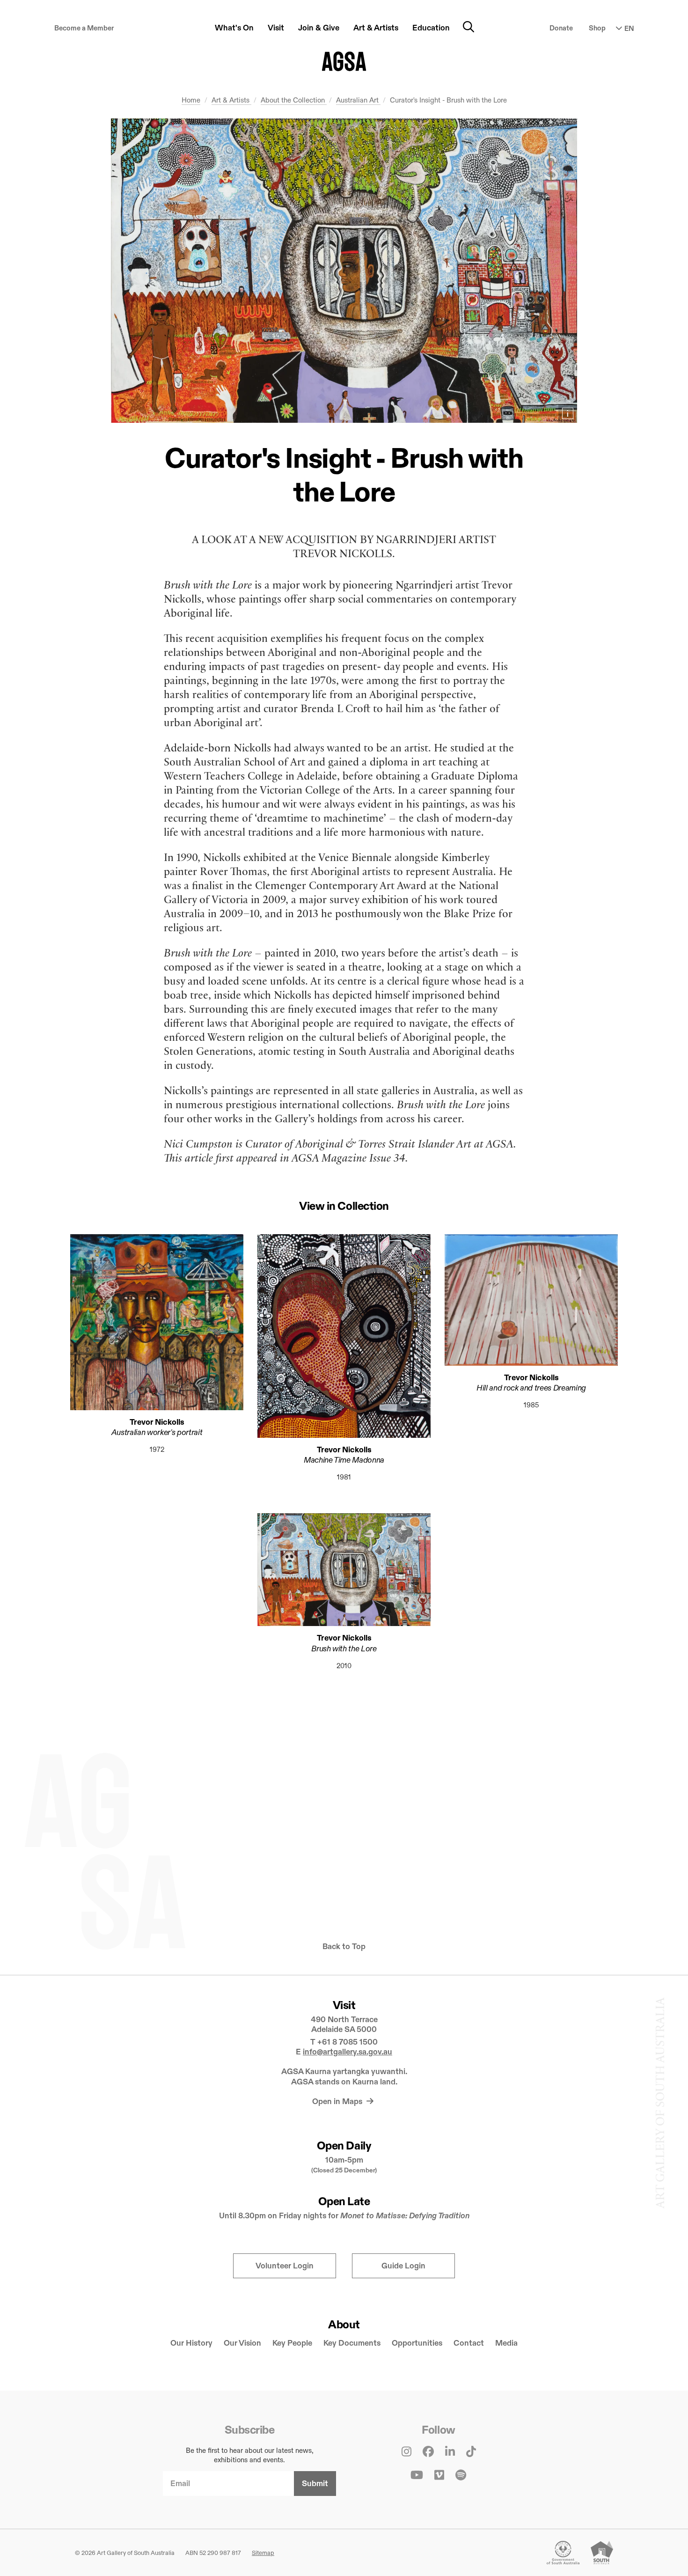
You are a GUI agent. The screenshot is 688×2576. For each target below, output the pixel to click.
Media (506, 2343)
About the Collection (294, 100)
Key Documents (352, 2343)
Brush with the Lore (344, 1649)
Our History (191, 2343)
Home (191, 100)
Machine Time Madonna (344, 1460)
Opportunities (417, 2343)
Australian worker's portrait (157, 1432)
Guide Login (403, 2266)
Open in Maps (338, 2101)
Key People (292, 2343)
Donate (561, 28)
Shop (597, 28)
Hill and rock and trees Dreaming (531, 1388)
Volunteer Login (285, 2266)
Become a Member (84, 28)
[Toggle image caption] (568, 413)
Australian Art (358, 100)
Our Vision (242, 2343)
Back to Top (344, 1947)
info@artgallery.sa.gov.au (348, 2052)
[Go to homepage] (344, 61)
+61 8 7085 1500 (348, 2042)
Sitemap (263, 2553)
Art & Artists (231, 100)
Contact (469, 2343)
